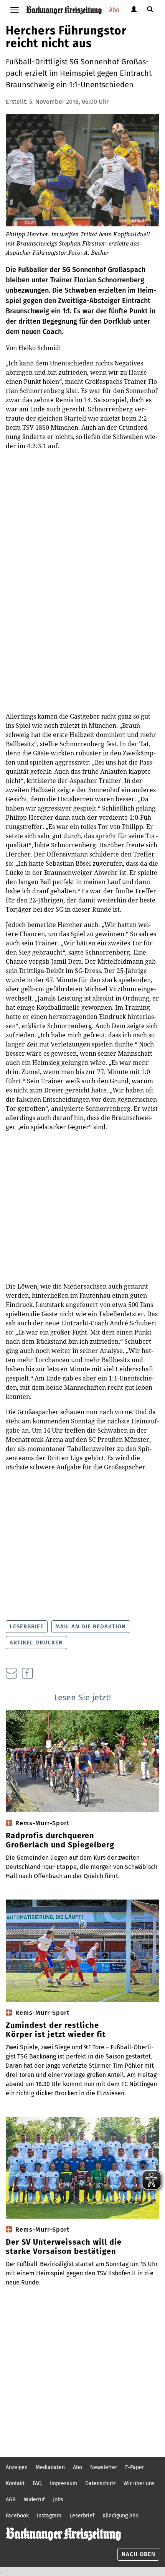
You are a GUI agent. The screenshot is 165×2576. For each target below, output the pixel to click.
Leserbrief (26, 1626)
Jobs (58, 2500)
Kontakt (15, 2483)
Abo (114, 10)
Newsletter (104, 2467)
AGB (11, 2500)
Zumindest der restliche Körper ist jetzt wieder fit (56, 2030)
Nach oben (139, 2554)
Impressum (64, 2483)
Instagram (49, 2516)
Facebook (17, 2516)
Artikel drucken (36, 1643)
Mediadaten (50, 2467)
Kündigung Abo (120, 2516)
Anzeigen (17, 2467)
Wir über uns (139, 2483)
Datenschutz (100, 2483)
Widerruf (34, 2500)
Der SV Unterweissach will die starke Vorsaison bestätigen (64, 2247)
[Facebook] (27, 1673)
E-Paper (134, 2467)
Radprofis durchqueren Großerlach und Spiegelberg (60, 1840)
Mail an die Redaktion (91, 1626)
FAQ (37, 2483)
